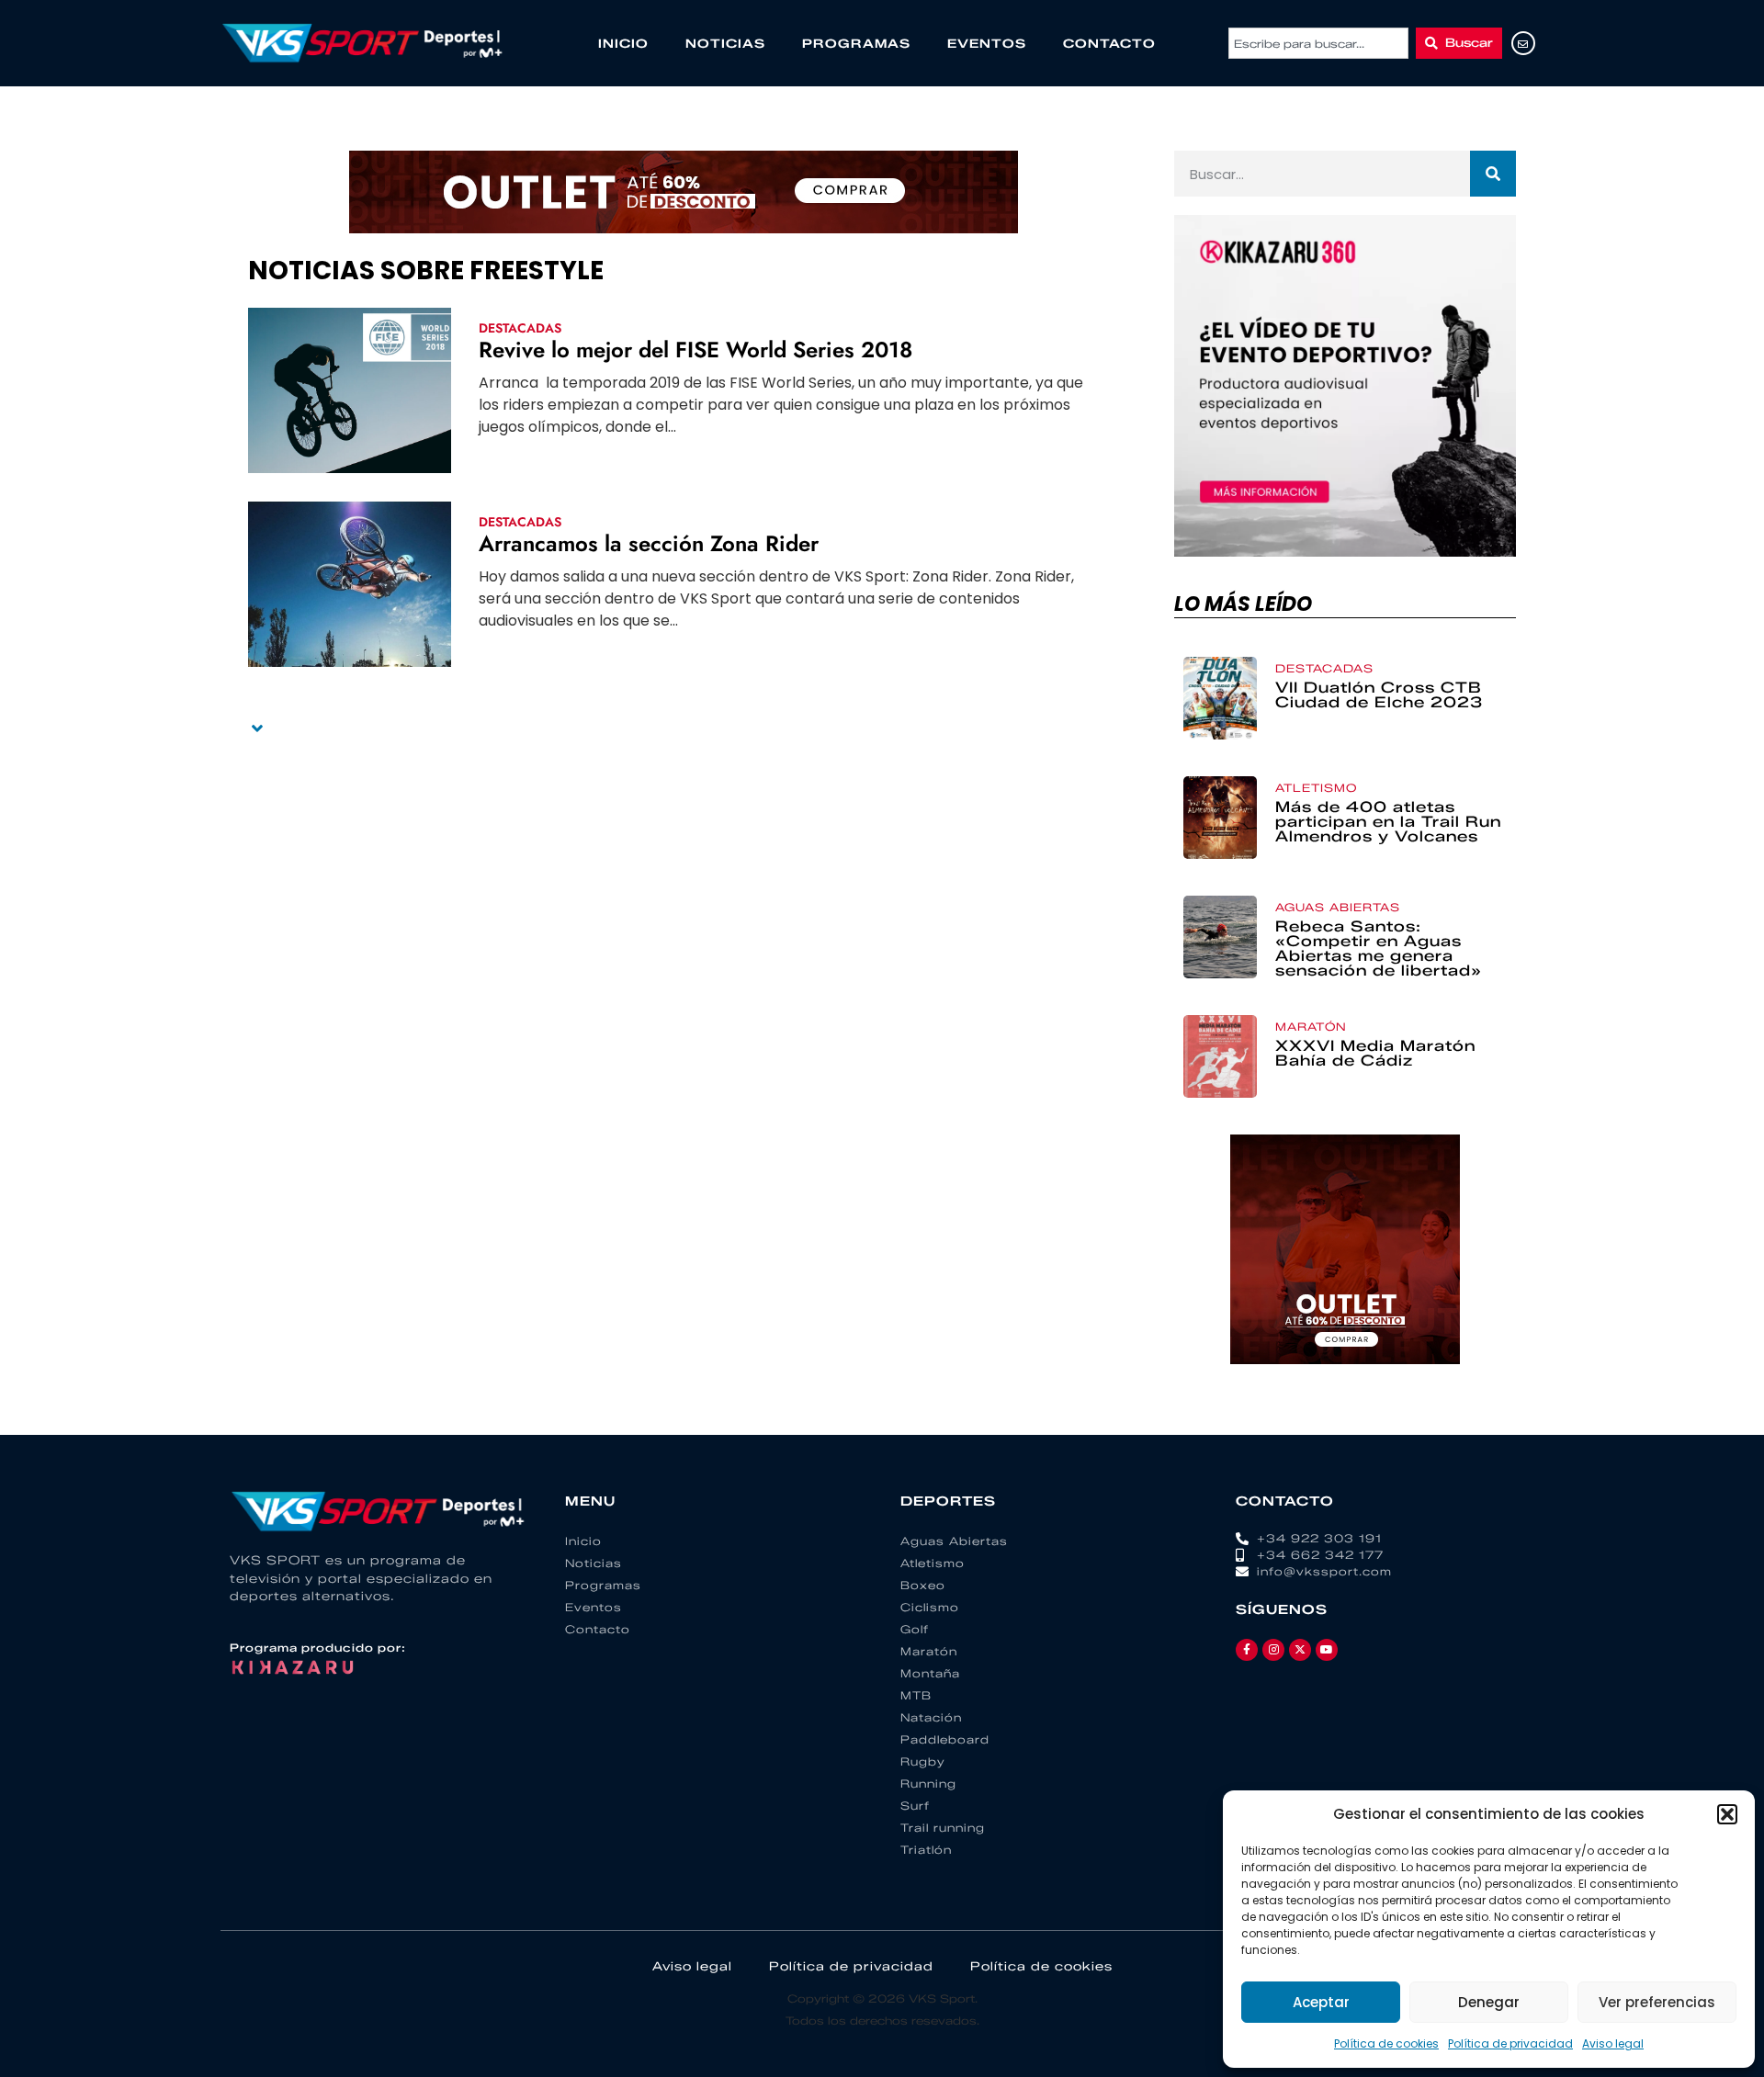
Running (928, 1784)
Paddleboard (945, 1739)
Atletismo (1316, 788)
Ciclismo (930, 1607)
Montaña (930, 1673)
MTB (916, 1695)
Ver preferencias (1657, 2002)
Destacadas (520, 328)
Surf (915, 1806)
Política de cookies (1386, 2043)
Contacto (1109, 43)
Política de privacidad (1510, 2043)
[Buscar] (1493, 174)
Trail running (943, 1828)
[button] (1727, 1814)
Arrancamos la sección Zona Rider (649, 543)
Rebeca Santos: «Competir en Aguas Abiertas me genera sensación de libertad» (1379, 948)
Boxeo (923, 1585)
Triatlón (926, 1850)
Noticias (725, 43)
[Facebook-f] (1247, 1650)
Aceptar (1321, 2002)
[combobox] (1318, 43)
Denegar (1489, 2002)
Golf (915, 1629)
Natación (931, 1717)
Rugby (923, 1761)
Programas (856, 43)
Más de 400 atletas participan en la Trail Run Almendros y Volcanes (1388, 822)
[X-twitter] (1300, 1650)
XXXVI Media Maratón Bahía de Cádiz (1375, 1053)
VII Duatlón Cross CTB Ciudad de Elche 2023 (1379, 695)
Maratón (1311, 1027)
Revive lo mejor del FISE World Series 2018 (695, 350)
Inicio (623, 43)
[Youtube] (1327, 1650)
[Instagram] (1273, 1650)
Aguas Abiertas (1338, 907)
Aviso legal (1613, 2043)
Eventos (987, 43)
